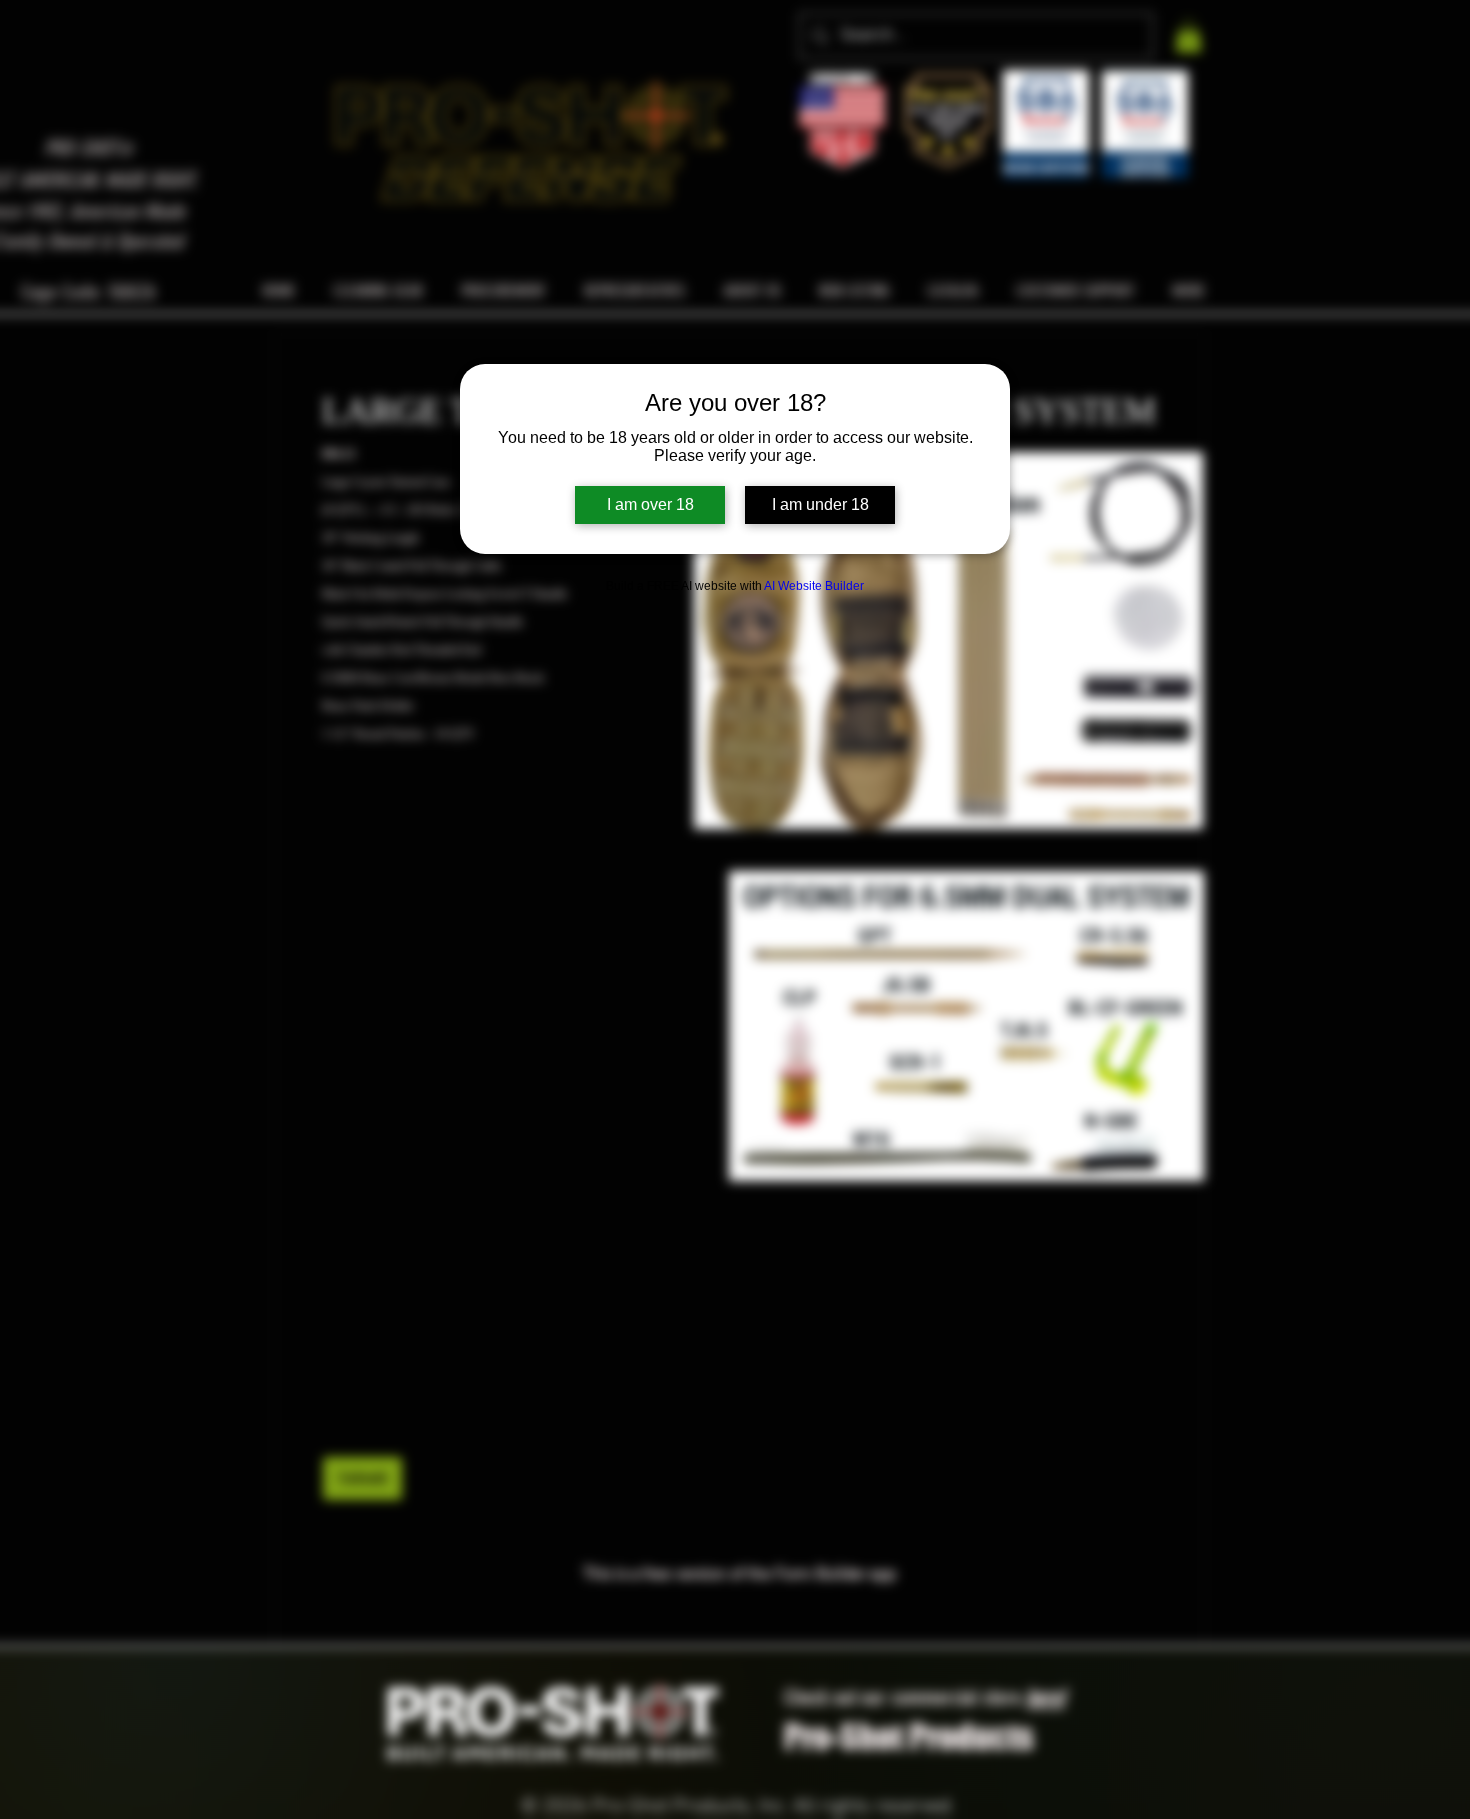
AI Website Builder (814, 586)
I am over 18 (650, 504)
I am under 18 (820, 504)
